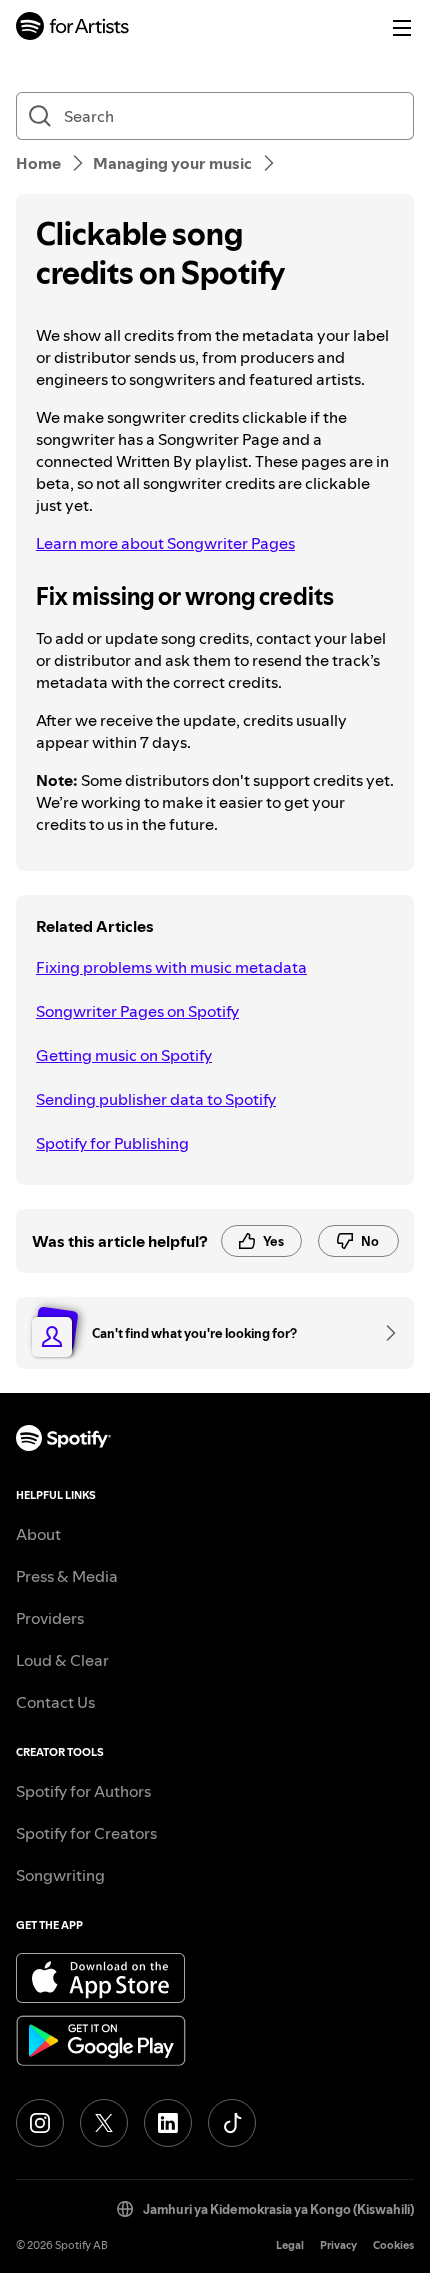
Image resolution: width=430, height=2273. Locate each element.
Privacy (338, 2245)
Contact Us (55, 1702)
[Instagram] (40, 2123)
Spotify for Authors (83, 1791)
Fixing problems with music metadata (171, 967)
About (38, 1534)
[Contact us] (384, 1333)
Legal (290, 2245)
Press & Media (67, 1576)
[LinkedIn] (168, 2123)
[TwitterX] (104, 2123)
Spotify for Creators (86, 1833)
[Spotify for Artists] (73, 28)
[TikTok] (232, 2123)
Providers (50, 1618)
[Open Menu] (402, 28)
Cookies (393, 2245)
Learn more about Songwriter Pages (165, 543)
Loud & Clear (62, 1660)
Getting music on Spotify (124, 1055)
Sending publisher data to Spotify (156, 1099)
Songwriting (60, 1875)
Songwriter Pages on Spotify (137, 1011)
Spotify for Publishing (112, 1143)
